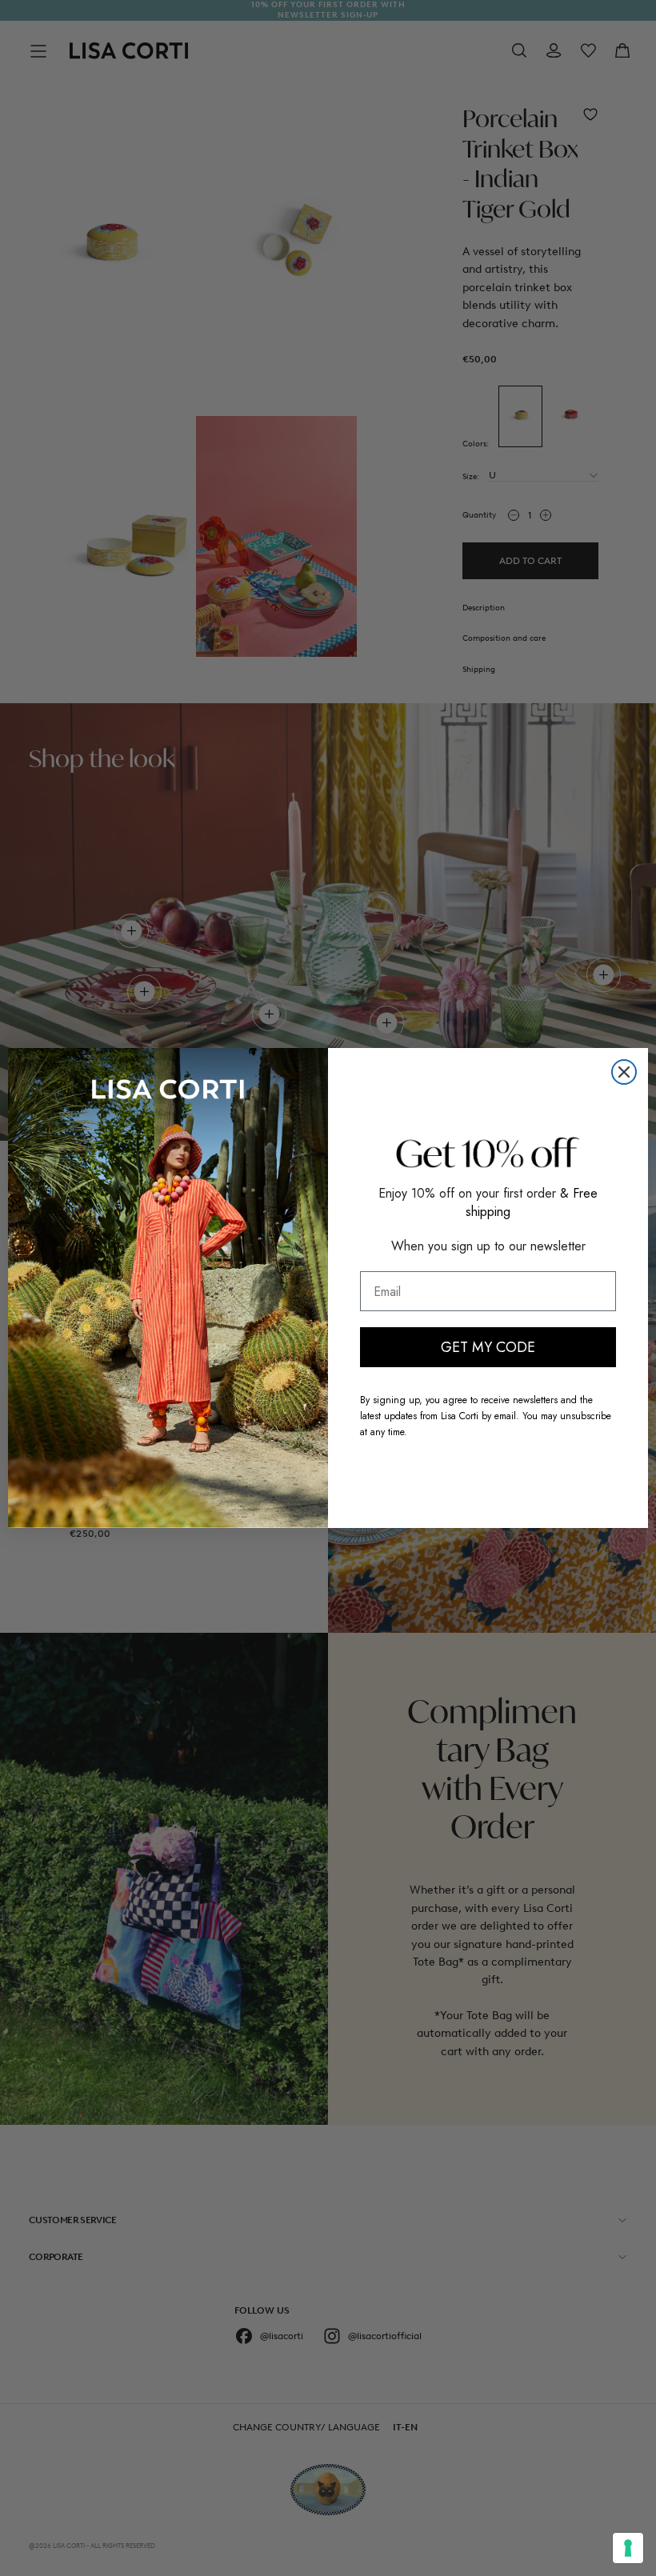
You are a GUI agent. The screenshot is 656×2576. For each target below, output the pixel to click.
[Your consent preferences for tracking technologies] (628, 2548)
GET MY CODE (488, 1347)
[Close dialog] (624, 1072)
